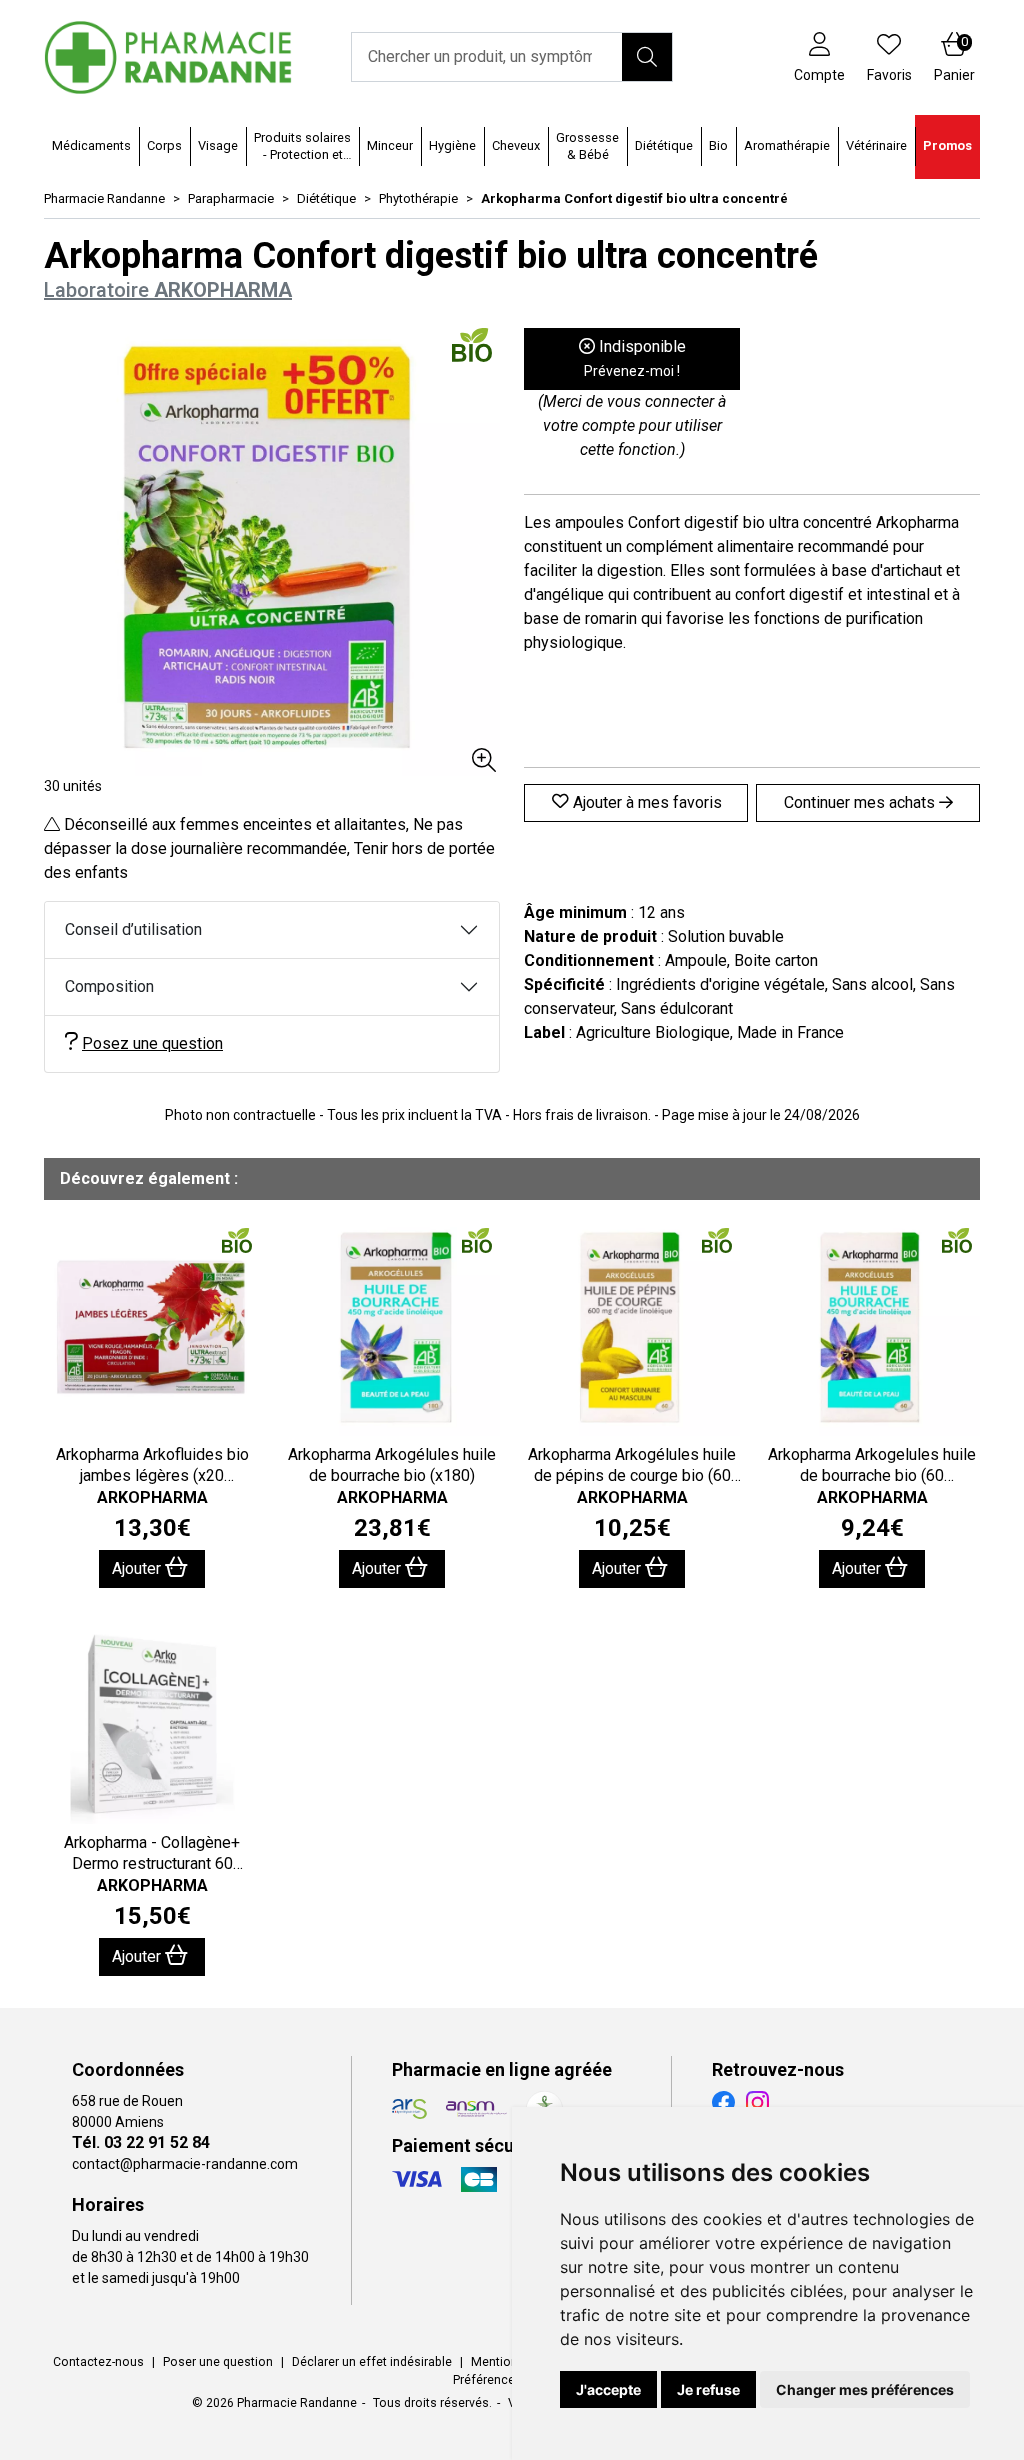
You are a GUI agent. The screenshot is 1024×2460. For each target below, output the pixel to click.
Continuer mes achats (861, 802)
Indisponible (635, 358)
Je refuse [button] (708, 2389)
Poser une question (218, 2362)
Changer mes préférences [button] (865, 2389)
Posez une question (152, 1043)
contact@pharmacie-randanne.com (185, 2164)
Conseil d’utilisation (133, 929)
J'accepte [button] (608, 2389)
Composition (109, 986)
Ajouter (138, 1568)
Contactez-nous (98, 2362)
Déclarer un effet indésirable (372, 2362)
